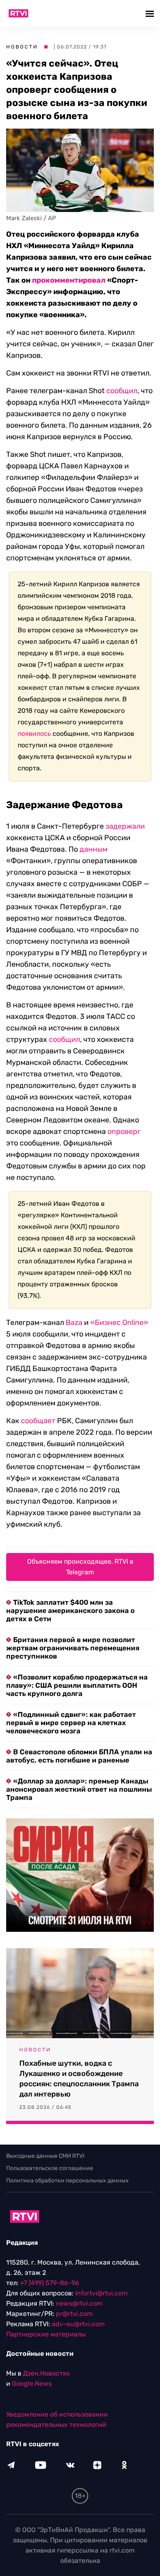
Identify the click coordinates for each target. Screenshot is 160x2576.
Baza (74, 1323)
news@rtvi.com (79, 2303)
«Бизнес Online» (119, 1323)
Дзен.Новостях (47, 2373)
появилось (34, 734)
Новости (22, 47)
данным (94, 849)
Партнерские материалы (46, 2334)
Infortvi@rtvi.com (101, 2293)
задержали (125, 826)
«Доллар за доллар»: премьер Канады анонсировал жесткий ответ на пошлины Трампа (79, 1789)
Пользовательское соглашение (50, 2168)
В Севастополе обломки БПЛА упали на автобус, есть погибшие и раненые (79, 1756)
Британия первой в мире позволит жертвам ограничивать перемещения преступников (73, 1648)
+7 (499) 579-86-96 (50, 2283)
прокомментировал (69, 280)
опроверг (124, 1131)
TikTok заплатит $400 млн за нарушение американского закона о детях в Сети (70, 1611)
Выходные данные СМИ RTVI (45, 2156)
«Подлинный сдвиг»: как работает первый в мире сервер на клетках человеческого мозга (71, 1723)
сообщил (122, 391)
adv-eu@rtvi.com (78, 2324)
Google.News (32, 2384)
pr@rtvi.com (74, 2314)
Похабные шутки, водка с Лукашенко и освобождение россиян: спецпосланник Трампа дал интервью (79, 2079)
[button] (151, 13)
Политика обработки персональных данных (67, 2181)
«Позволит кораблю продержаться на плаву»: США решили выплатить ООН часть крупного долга (77, 1685)
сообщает (38, 1421)
